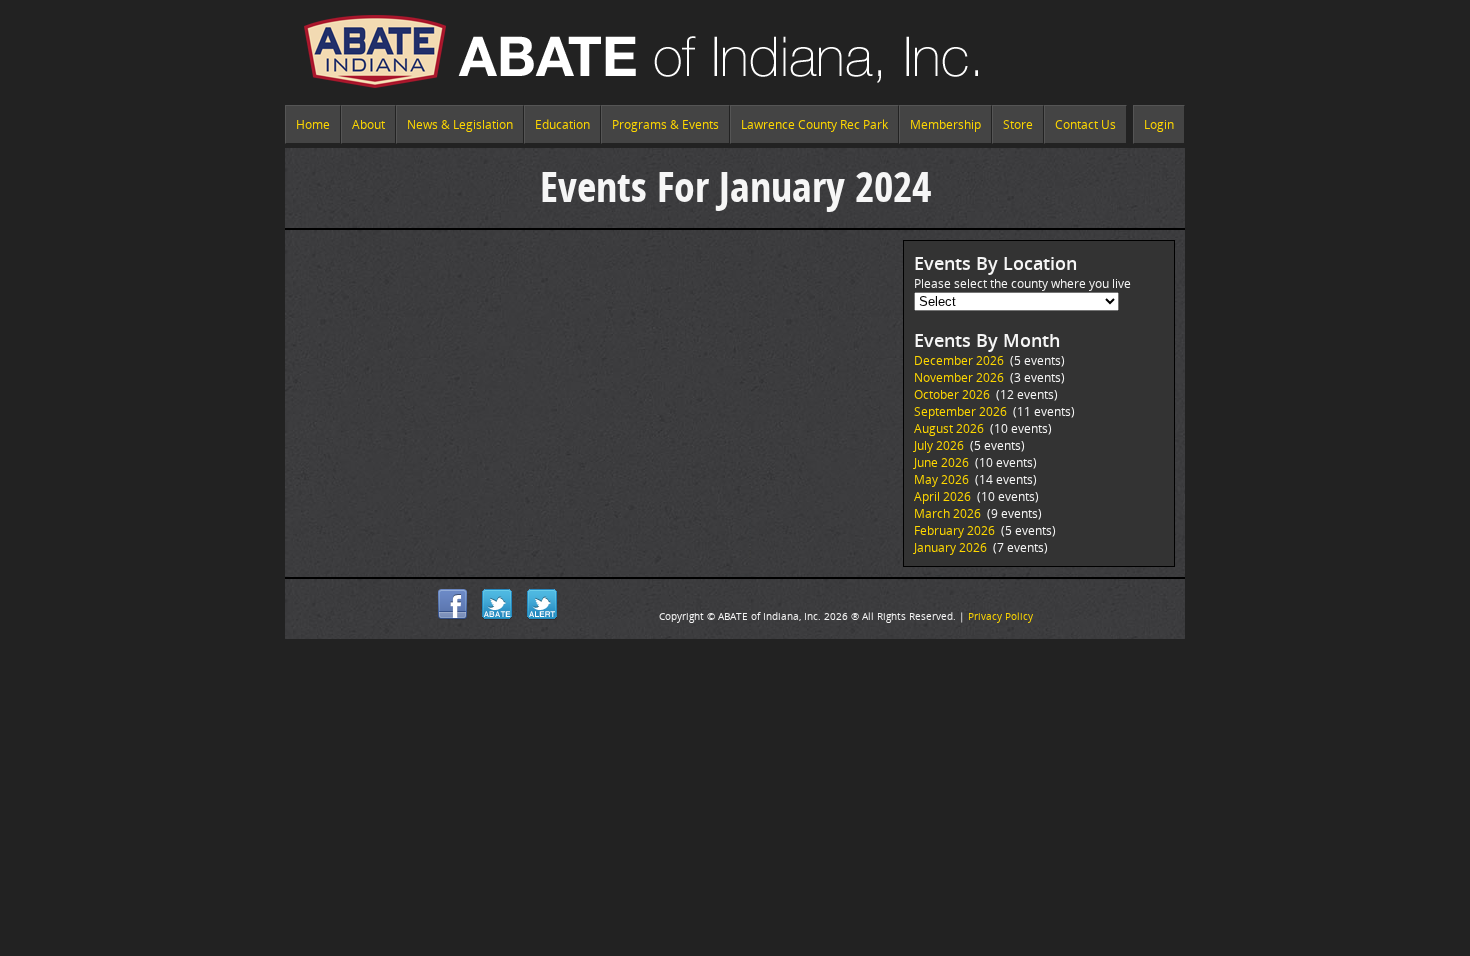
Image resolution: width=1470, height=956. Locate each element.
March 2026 (947, 513)
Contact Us (1085, 124)
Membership (945, 124)
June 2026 (941, 462)
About (368, 124)
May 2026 (941, 479)
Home (313, 124)
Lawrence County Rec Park (814, 124)
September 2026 (960, 411)
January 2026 (950, 547)
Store (1018, 124)
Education (562, 124)
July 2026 (939, 445)
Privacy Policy (1000, 616)
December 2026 (959, 360)
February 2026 (954, 530)
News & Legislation (460, 124)
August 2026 (949, 428)
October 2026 (952, 394)
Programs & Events (665, 124)
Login (1159, 124)
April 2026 (942, 496)
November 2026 (959, 377)
